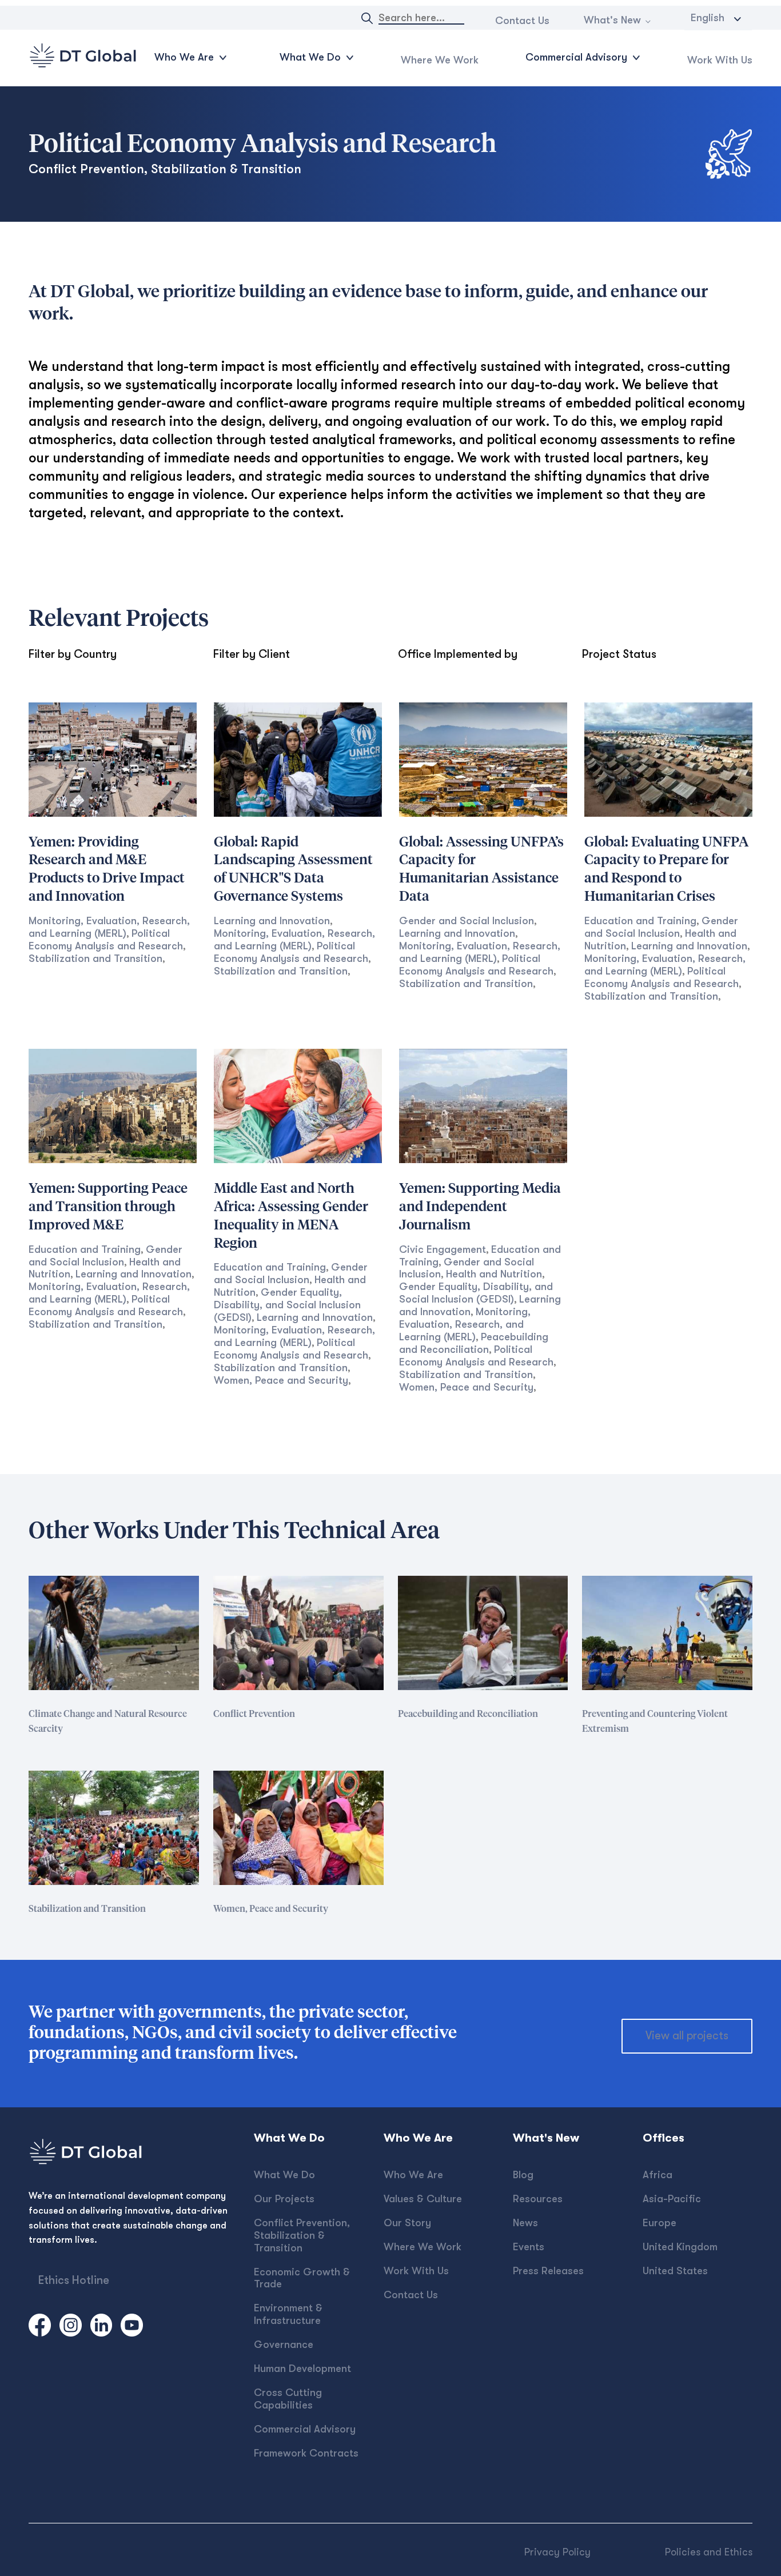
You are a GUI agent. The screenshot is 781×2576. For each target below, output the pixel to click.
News (525, 2223)
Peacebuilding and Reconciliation (474, 1343)
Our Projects (284, 2199)
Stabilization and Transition (95, 958)
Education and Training (640, 921)
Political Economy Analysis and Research (106, 940)
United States (675, 2271)
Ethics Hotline (74, 2280)
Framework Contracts (306, 2453)
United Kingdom (680, 2247)
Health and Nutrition (494, 1274)
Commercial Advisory (305, 2429)
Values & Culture (423, 2199)
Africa (658, 2175)
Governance (284, 2345)
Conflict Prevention (254, 1714)
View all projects (687, 2036)
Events (529, 2247)
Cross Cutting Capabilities (288, 2399)
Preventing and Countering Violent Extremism (655, 1722)
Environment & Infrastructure (288, 2314)
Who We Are (413, 2175)
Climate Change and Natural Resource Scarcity (108, 1722)
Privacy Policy (557, 2552)
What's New (612, 20)
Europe (660, 2223)
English (708, 18)
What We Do (284, 2175)
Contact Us (522, 21)
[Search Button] (367, 18)
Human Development (302, 2369)
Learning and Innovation (272, 921)
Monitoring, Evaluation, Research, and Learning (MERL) (109, 927)
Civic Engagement (443, 1249)
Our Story (407, 2223)
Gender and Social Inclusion (467, 921)
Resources (538, 2199)
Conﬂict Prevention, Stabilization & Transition (302, 2235)
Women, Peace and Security (281, 1380)
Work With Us (720, 60)
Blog (523, 2175)
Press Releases (548, 2271)
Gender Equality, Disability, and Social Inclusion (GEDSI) (287, 1305)
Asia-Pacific (672, 2199)
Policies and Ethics (709, 2552)
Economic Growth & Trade (302, 2278)
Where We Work (440, 60)
